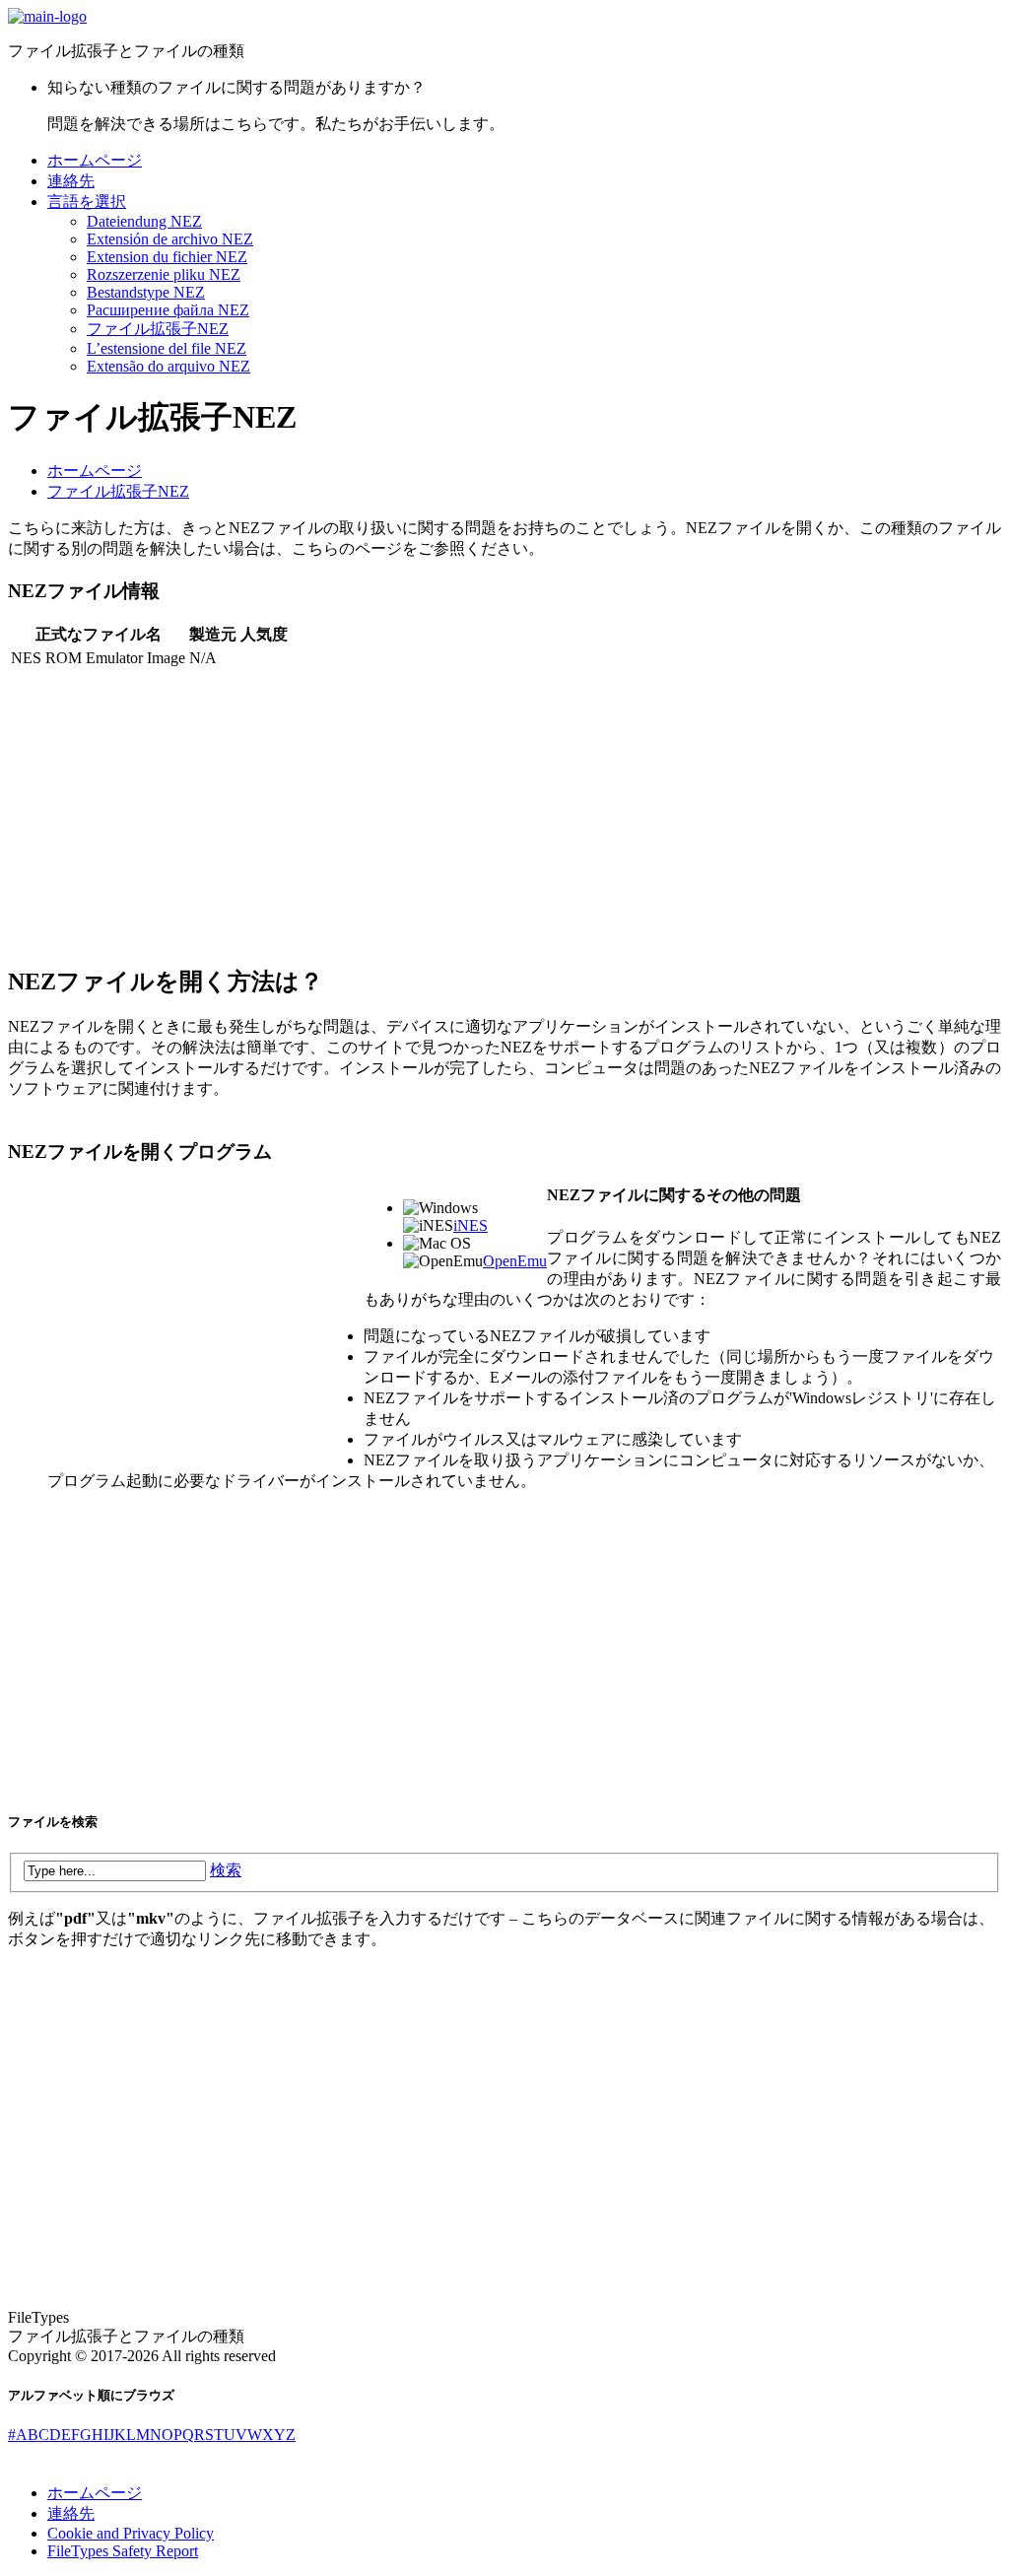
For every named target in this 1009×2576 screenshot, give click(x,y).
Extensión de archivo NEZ (170, 239)
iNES (471, 1225)
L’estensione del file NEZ (167, 348)
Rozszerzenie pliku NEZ (164, 274)
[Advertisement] (504, 808)
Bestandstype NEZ (146, 292)
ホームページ (95, 160)
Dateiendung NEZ (144, 221)
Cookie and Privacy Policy (131, 2533)
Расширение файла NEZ (168, 310)
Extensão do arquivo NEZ (168, 366)
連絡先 (71, 181)
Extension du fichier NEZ (167, 257)
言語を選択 (87, 202)
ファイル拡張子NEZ (158, 329)
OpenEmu (515, 1261)
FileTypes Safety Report (123, 2551)
